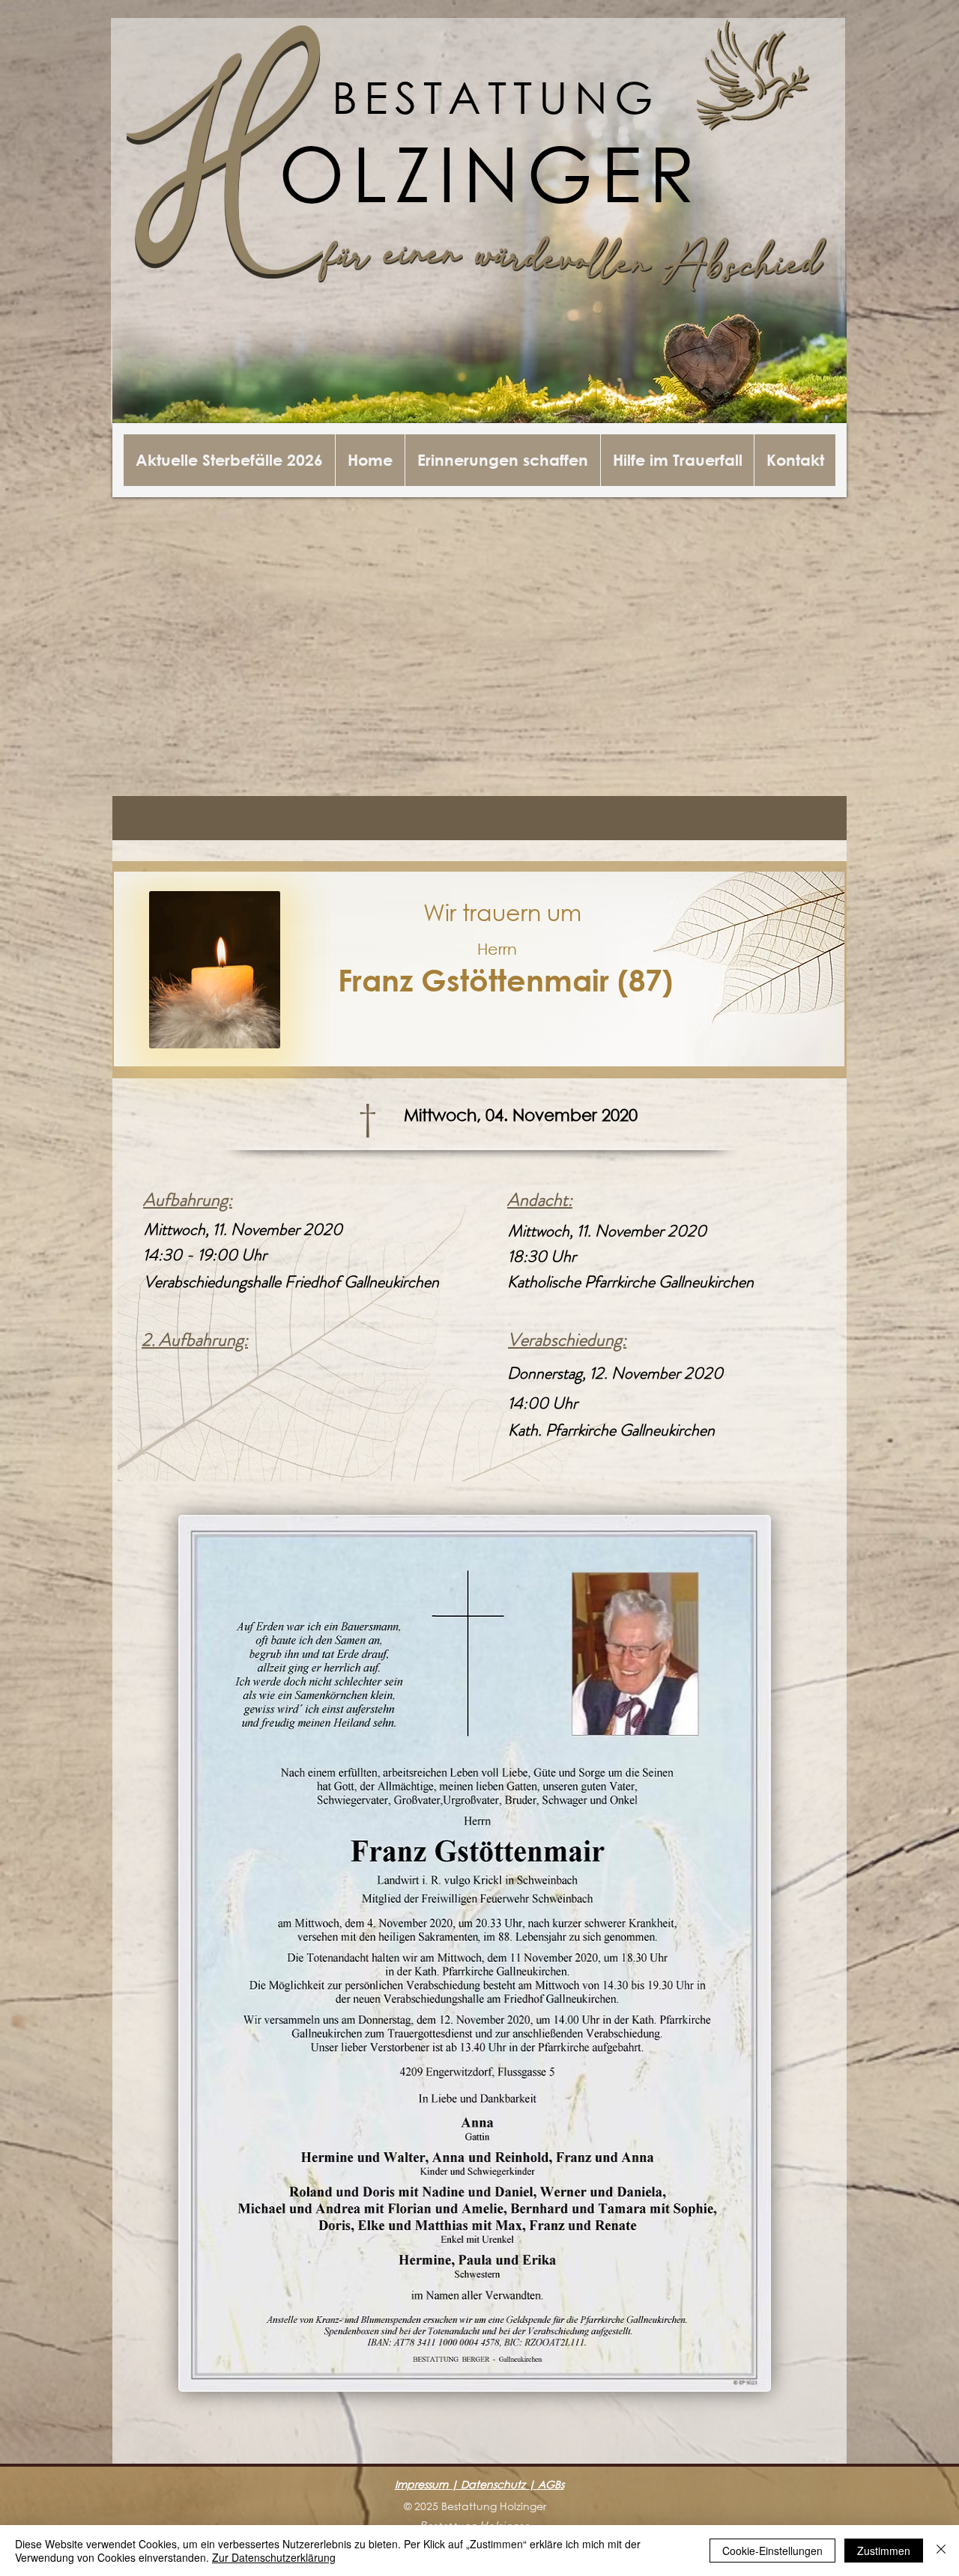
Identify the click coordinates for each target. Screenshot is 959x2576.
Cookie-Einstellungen (772, 2551)
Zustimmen (884, 2551)
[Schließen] (941, 2551)
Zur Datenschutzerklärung (274, 2557)
